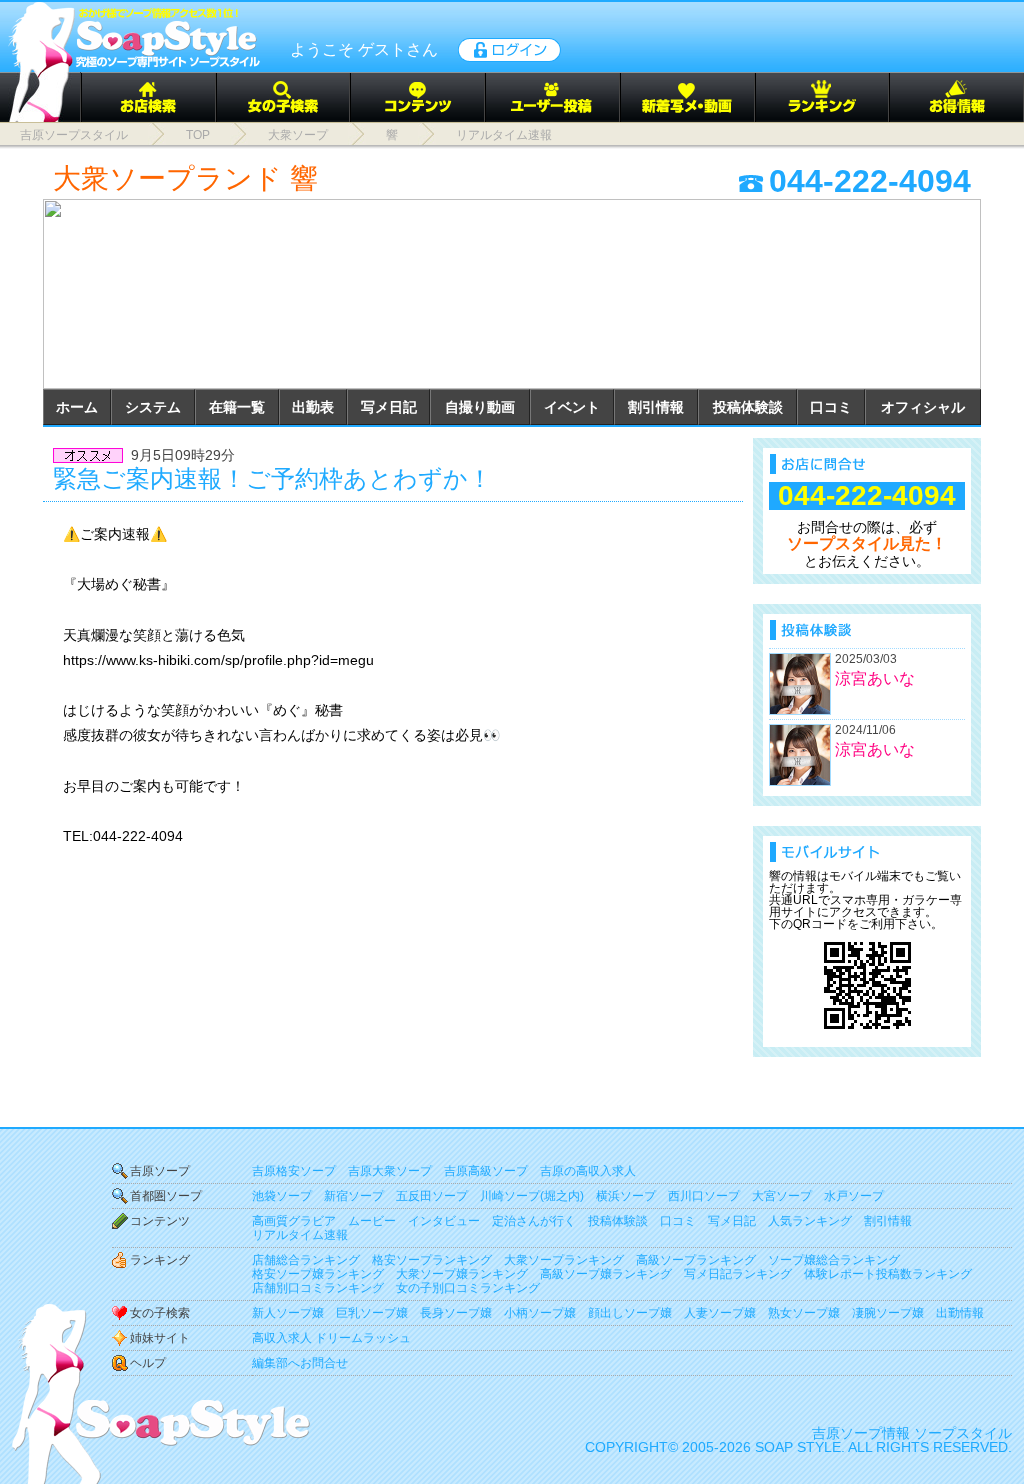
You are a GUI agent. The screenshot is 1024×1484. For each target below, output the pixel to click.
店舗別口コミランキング (318, 1288)
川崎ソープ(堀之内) (532, 1196)
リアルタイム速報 (300, 1235)
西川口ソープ (704, 1196)
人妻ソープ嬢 (720, 1313)
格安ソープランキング (432, 1260)
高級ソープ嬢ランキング (606, 1274)
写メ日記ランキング (738, 1274)
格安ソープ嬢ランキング (318, 1274)
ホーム (77, 407)
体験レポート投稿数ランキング (888, 1274)
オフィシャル (923, 407)
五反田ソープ (432, 1196)
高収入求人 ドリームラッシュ (331, 1338)
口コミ (831, 407)
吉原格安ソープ (294, 1171)
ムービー (372, 1221)
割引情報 (656, 407)
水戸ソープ (854, 1196)
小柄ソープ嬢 (540, 1313)
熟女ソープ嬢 (804, 1313)
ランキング (160, 1260)
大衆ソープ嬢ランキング (462, 1274)
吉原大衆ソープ (390, 1171)
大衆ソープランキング (564, 1260)
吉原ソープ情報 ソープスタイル (912, 1433)
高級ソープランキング (696, 1260)
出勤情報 (960, 1313)
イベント (572, 407)
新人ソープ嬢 (288, 1313)
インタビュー (444, 1221)
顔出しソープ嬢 (630, 1313)
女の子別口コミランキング (468, 1288)
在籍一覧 (237, 407)
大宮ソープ (782, 1196)
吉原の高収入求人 (588, 1171)
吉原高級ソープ (486, 1171)
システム (153, 407)
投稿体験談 (748, 407)
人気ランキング (810, 1221)
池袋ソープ (282, 1196)
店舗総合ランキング (306, 1260)
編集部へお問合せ (300, 1363)
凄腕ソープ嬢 (888, 1313)
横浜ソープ (626, 1196)
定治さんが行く (534, 1221)
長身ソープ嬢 (456, 1313)
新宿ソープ (354, 1196)
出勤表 (313, 407)
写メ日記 (389, 407)
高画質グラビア (294, 1221)
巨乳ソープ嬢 (372, 1313)
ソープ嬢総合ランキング (834, 1260)
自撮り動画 (480, 407)
